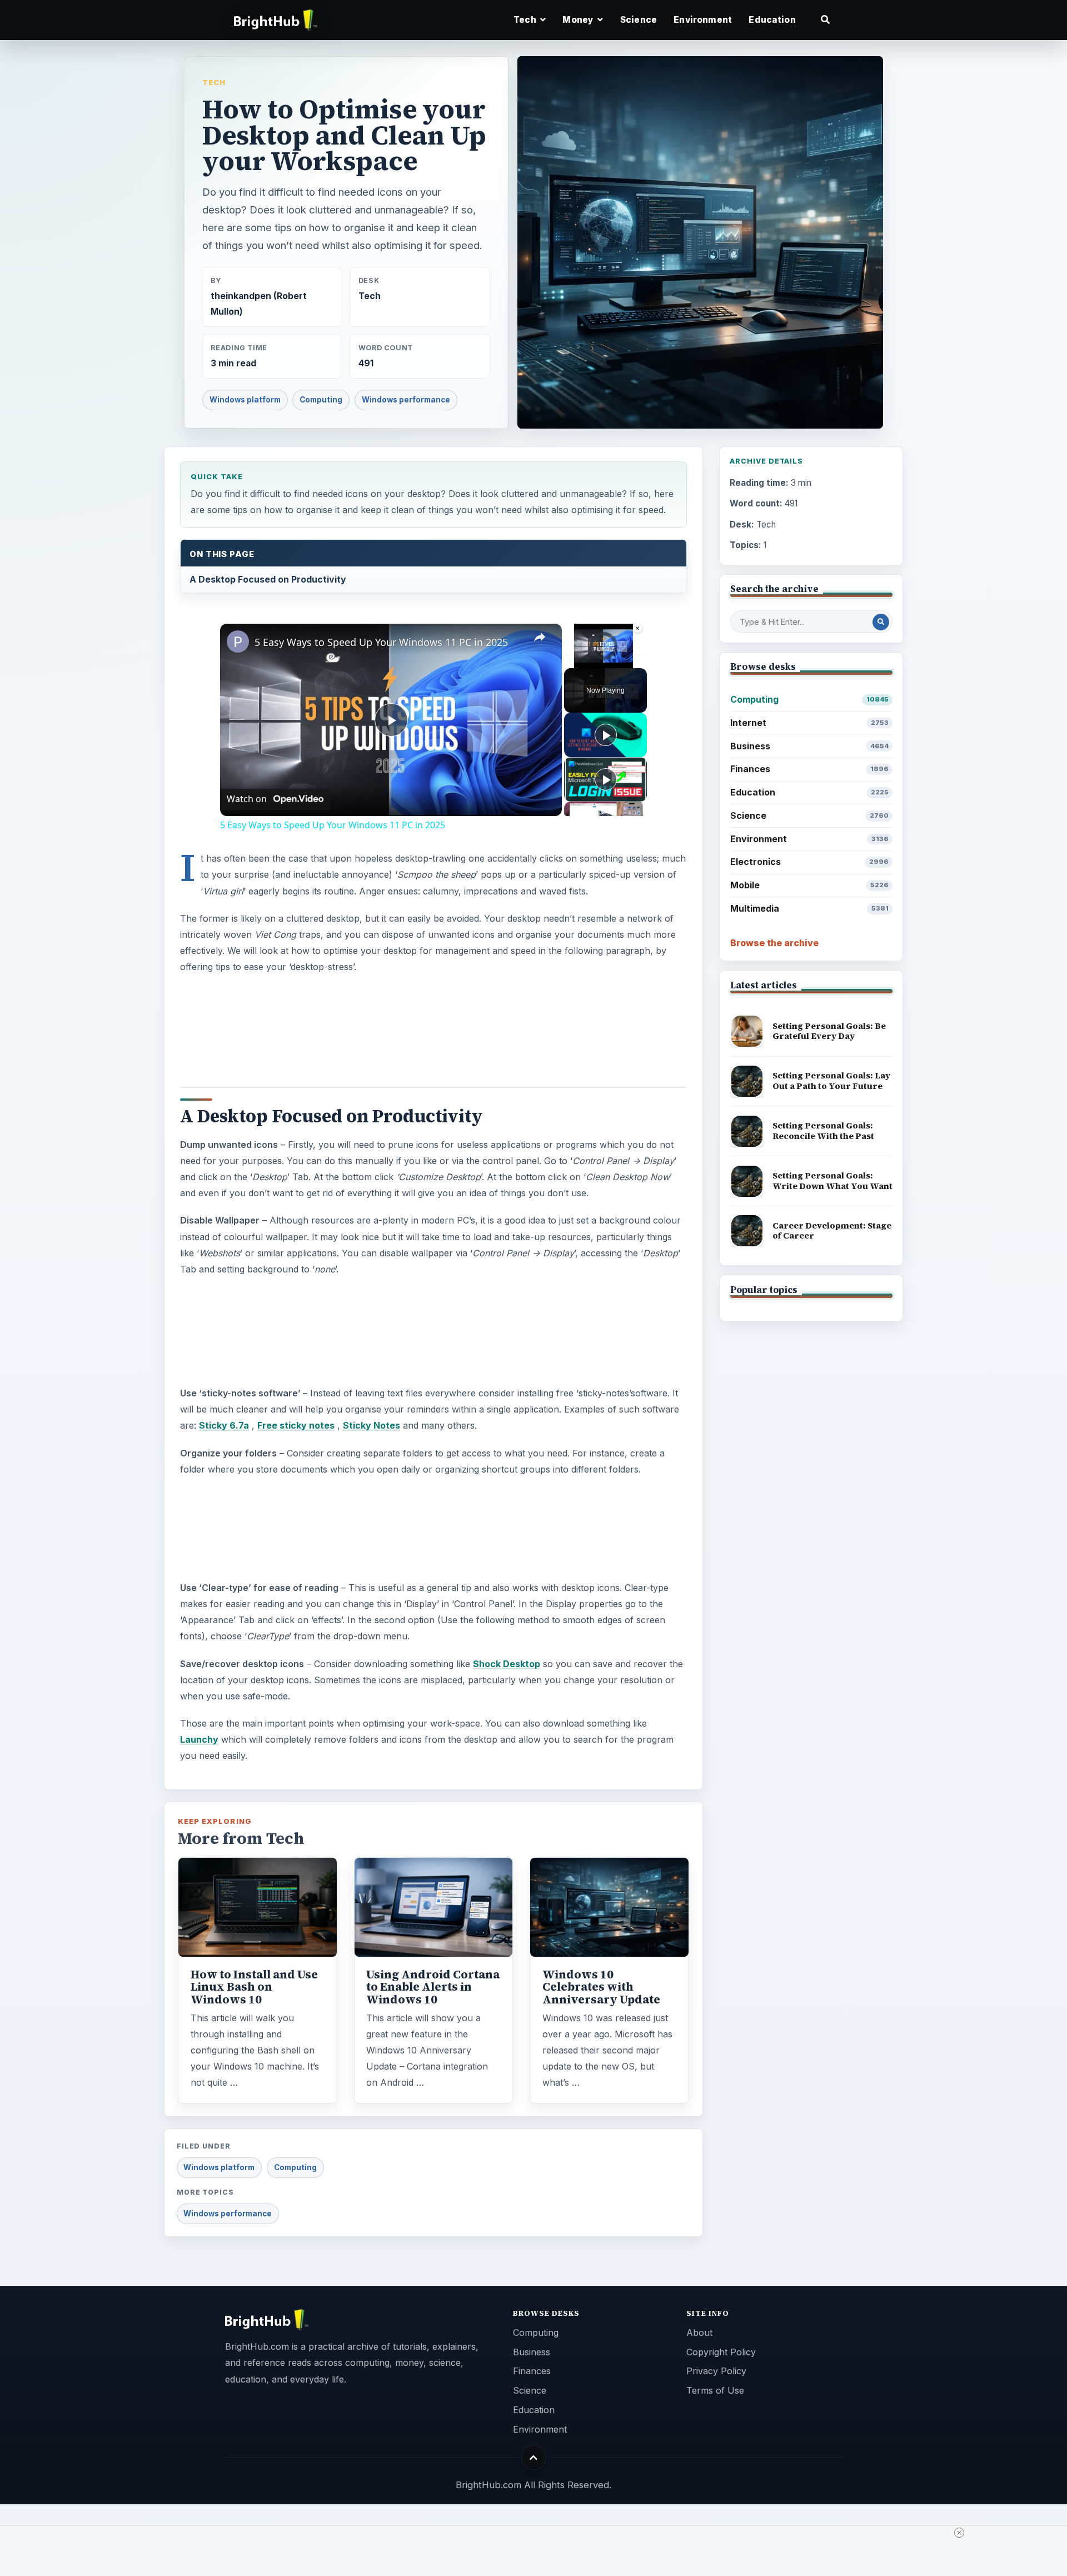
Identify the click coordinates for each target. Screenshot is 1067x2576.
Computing (321, 400)
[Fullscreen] (636, 662)
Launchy (199, 1739)
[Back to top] (534, 2458)
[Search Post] (881, 622)
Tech (214, 82)
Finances (809, 769)
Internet (809, 723)
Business (809, 746)
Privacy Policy (716, 2371)
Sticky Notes (372, 1425)
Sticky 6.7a (224, 1425)
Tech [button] (526, 20)
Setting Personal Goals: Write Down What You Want (832, 1181)
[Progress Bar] (604, 655)
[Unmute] (584, 662)
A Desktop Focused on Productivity (268, 579)
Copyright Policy (721, 2352)
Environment (703, 20)
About (699, 2333)
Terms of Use (715, 2390)
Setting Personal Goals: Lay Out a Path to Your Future (831, 1081)
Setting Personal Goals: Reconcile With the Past (823, 1131)
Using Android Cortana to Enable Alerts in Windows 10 (433, 1987)
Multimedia (809, 908)
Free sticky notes (296, 1425)
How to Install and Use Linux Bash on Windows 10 (254, 1987)
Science (639, 20)
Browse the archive (774, 943)
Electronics (809, 862)
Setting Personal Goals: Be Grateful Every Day (829, 1031)
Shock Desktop (507, 1664)
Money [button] (579, 20)
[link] (238, 641)
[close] (538, 2533)
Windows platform (245, 400)
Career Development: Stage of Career (832, 1231)
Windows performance (406, 400)
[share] (540, 638)
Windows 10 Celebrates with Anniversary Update (601, 1987)
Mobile (809, 885)
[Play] (571, 662)
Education (772, 20)
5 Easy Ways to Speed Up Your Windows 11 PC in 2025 (381, 642)
